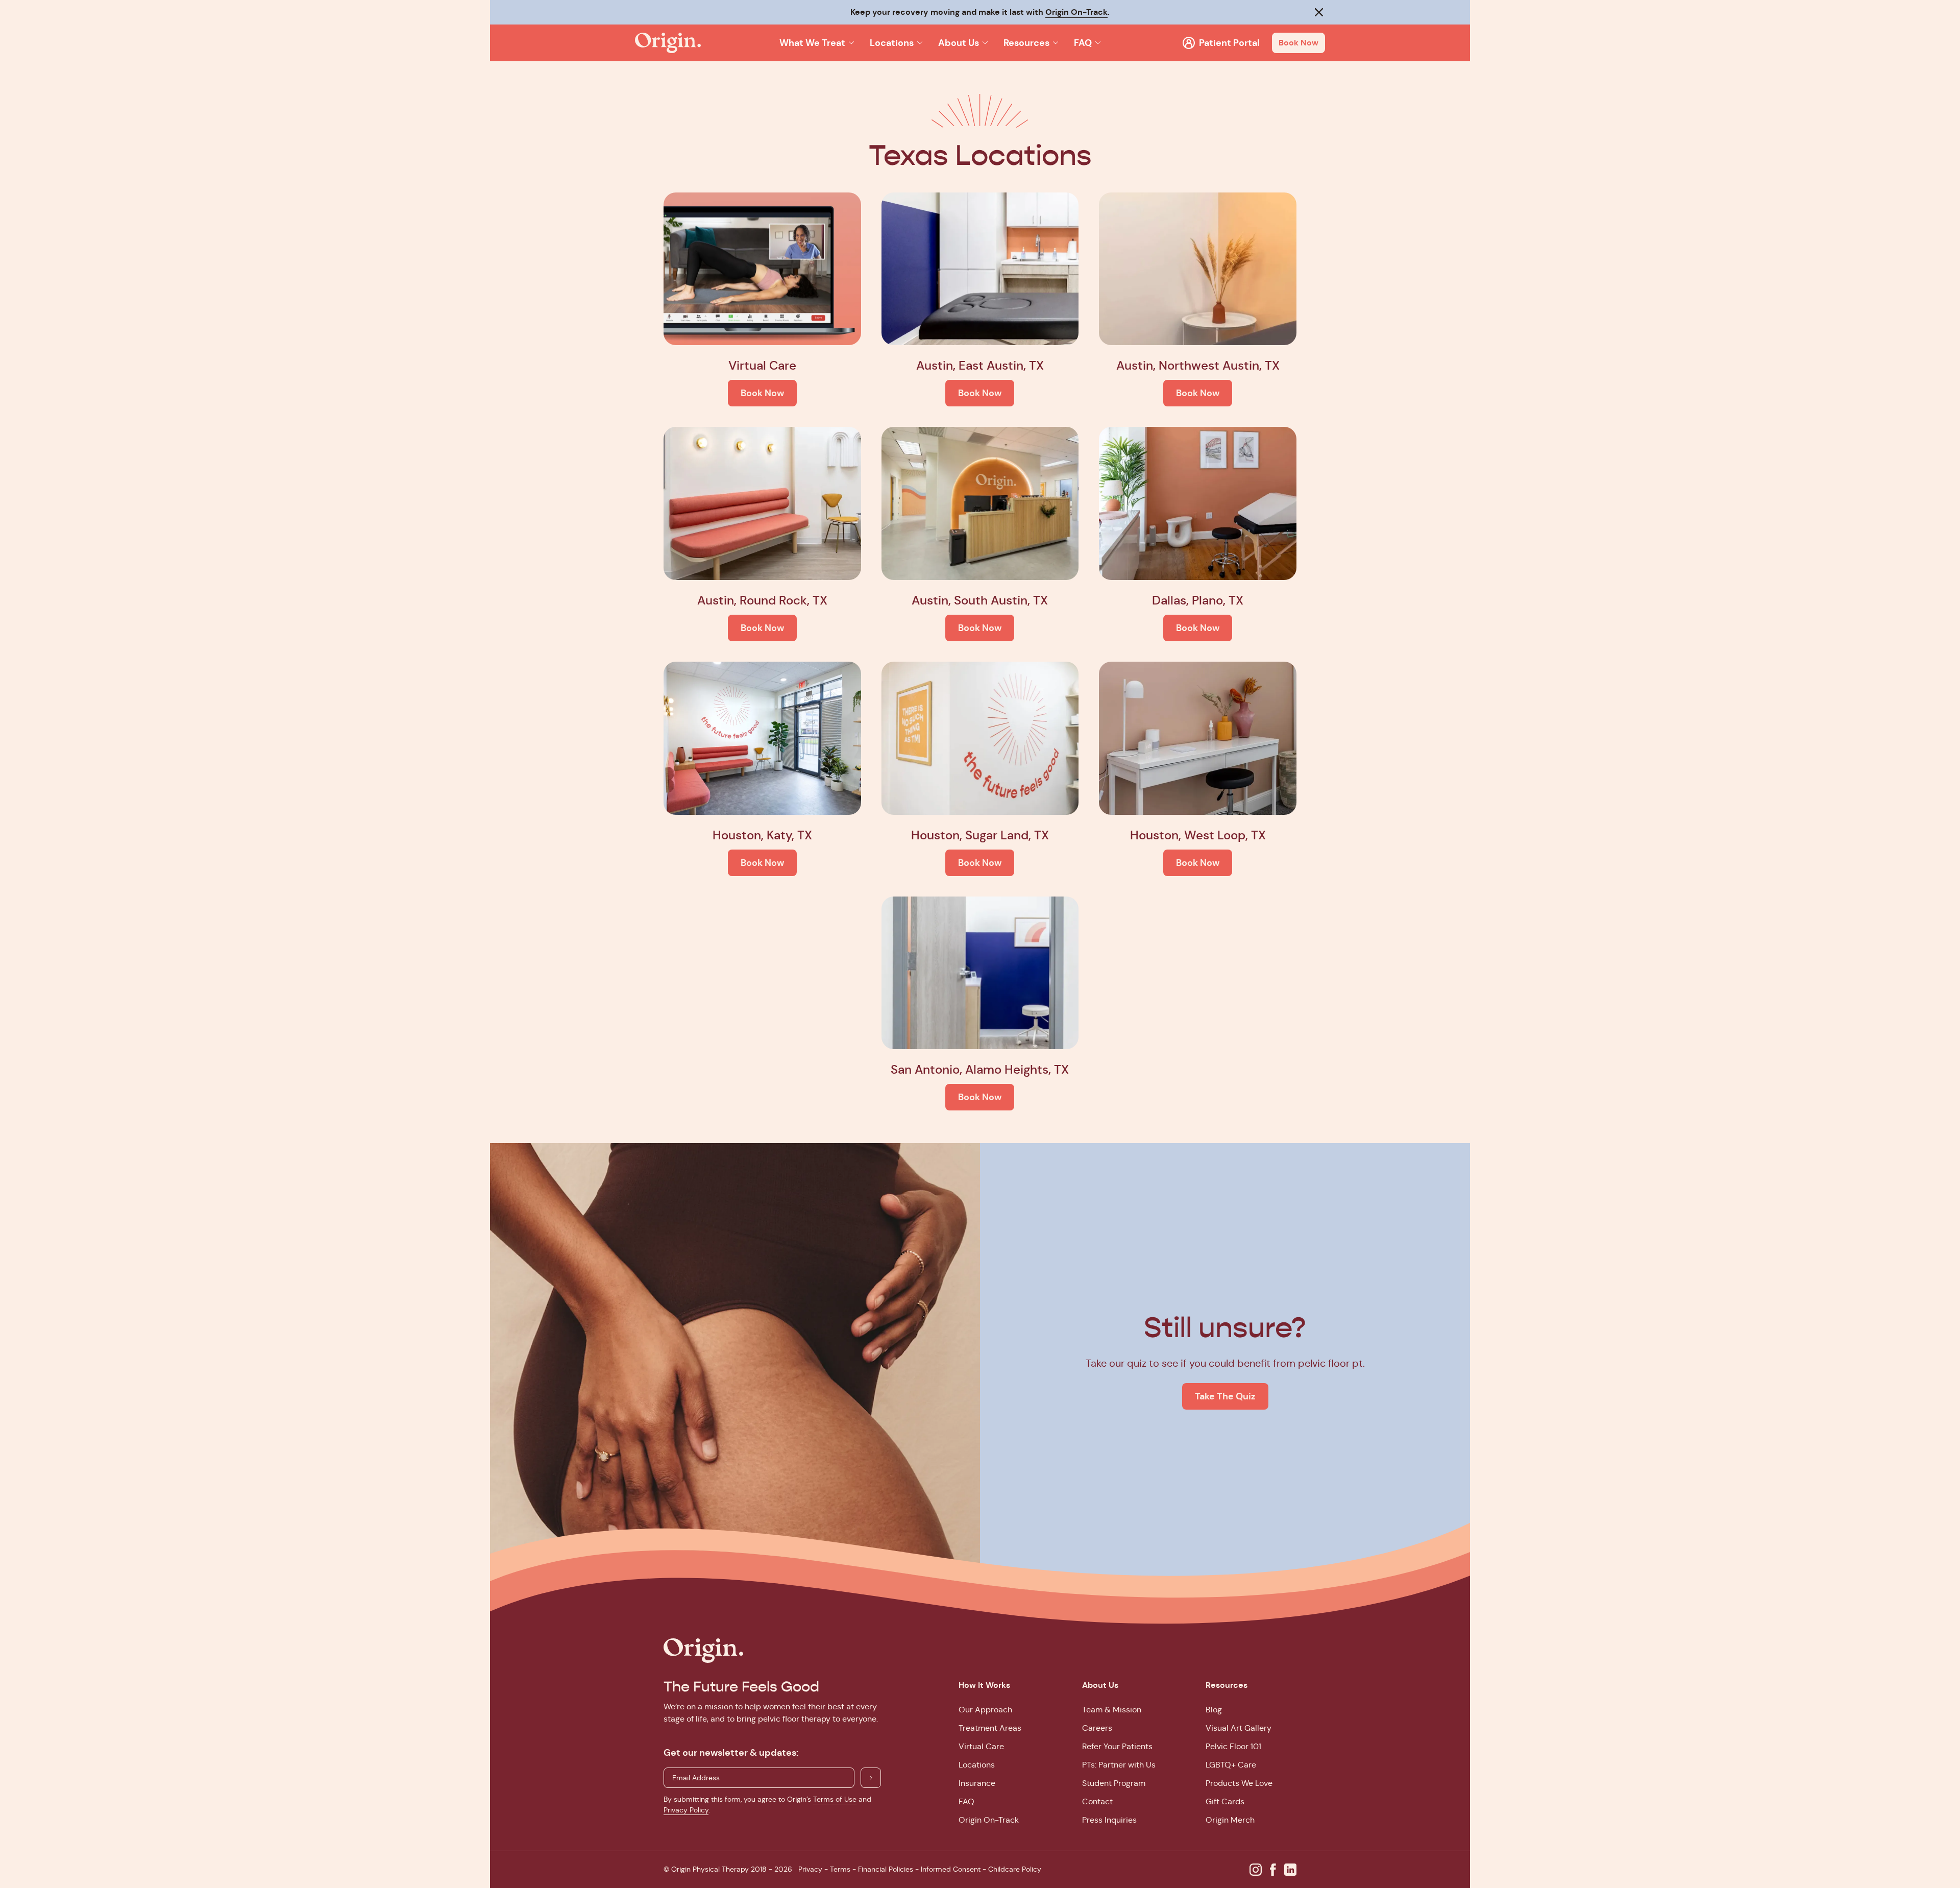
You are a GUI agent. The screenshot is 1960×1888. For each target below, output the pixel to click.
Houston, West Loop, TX (1198, 835)
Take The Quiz (1225, 1396)
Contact (1097, 1801)
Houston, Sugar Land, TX (980, 835)
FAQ (966, 1801)
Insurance (977, 1783)
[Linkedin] (1290, 1870)
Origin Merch (1230, 1820)
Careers (1097, 1728)
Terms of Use (835, 1799)
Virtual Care (762, 366)
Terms (840, 1869)
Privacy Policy (686, 1810)
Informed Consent (951, 1869)
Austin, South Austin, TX (980, 600)
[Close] (1319, 12)
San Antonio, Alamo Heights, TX (980, 1070)
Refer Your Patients (1117, 1746)
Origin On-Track (989, 1820)
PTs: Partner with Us (1119, 1765)
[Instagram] (1256, 1870)
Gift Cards (1225, 1801)
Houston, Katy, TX (762, 835)
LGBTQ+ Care (1231, 1765)
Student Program (1114, 1783)
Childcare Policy (1015, 1869)
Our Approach (985, 1710)
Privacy (810, 1869)
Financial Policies (886, 1869)
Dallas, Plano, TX (1198, 600)
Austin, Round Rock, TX (762, 600)
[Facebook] (1273, 1870)
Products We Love (1239, 1783)
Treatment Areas (990, 1728)
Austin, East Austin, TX (980, 366)
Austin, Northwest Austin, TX (1198, 366)
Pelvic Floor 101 (1233, 1746)
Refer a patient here (1046, 12)
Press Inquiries (1109, 1820)
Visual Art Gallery (1239, 1728)
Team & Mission (1112, 1710)
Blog (1214, 1710)
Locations (977, 1765)
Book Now (1298, 43)
